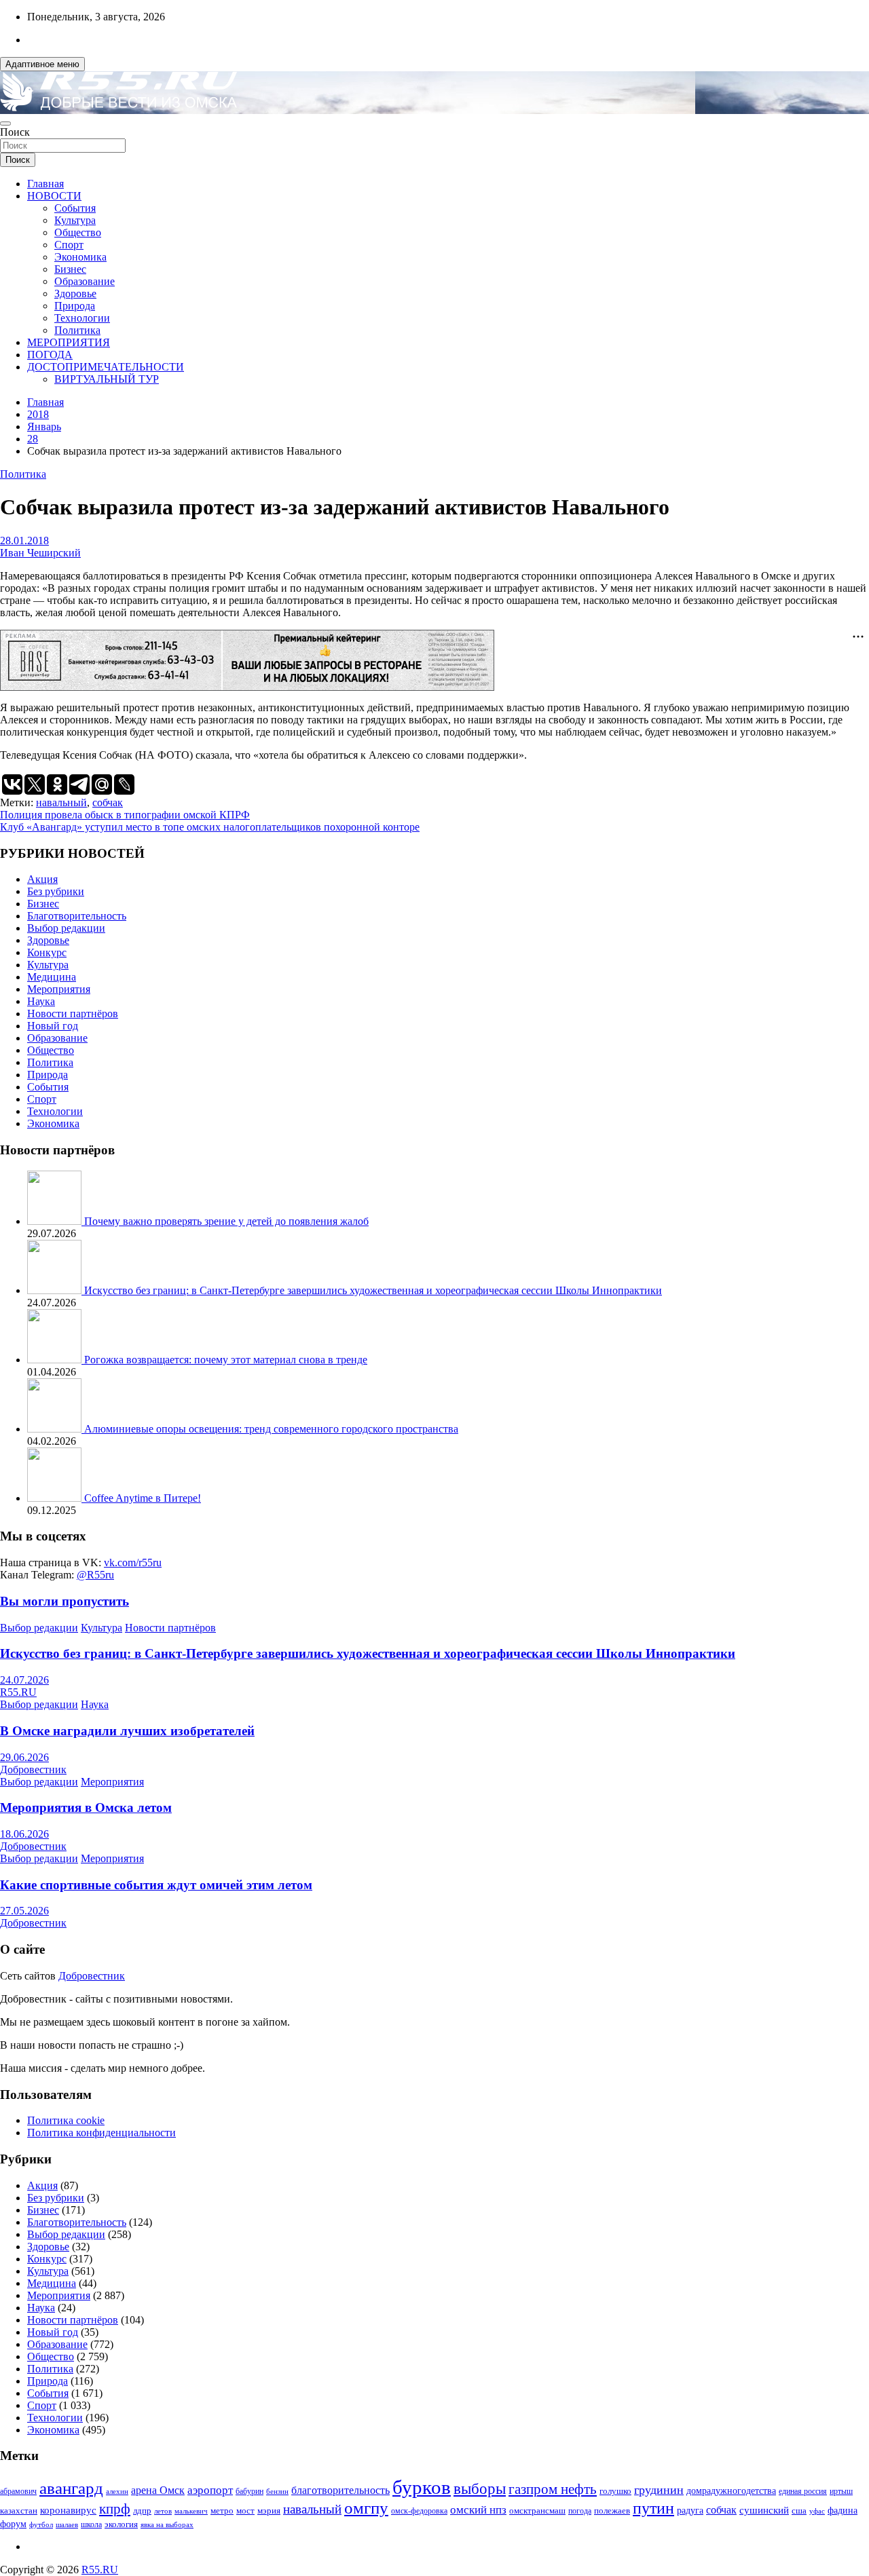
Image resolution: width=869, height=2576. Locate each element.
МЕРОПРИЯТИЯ (69, 342)
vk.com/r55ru (133, 1562)
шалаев (67, 2524)
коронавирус (68, 2510)
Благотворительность (77, 916)
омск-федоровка (419, 2511)
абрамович (18, 2492)
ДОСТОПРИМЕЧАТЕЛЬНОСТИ (106, 367)
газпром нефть (553, 2489)
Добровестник (33, 1769)
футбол (41, 2524)
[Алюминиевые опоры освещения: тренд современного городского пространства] (56, 1429)
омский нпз (478, 2510)
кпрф (115, 2509)
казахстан (19, 2511)
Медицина (52, 977)
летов (163, 2511)
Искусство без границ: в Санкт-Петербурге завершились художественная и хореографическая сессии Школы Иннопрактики (373, 1290)
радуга (690, 2511)
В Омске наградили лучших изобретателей (127, 1731)
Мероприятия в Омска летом (86, 1807)
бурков (422, 2487)
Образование (85, 281)
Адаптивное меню (42, 64)
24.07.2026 (24, 1680)
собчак (108, 802)
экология (121, 2524)
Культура (75, 220)
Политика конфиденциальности (101, 2133)
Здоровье (75, 293)
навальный (61, 802)
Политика (77, 330)
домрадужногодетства (731, 2491)
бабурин (249, 2492)
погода (580, 2511)
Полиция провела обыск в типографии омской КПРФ (125, 815)
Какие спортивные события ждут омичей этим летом (156, 1885)
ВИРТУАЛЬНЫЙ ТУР (107, 379)
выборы (480, 2489)
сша (799, 2511)
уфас (817, 2511)
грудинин (659, 2490)
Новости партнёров (73, 1014)
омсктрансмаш (537, 2511)
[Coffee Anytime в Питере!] (56, 1498)
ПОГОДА (50, 355)
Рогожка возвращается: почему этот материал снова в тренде (226, 1360)
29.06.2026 (24, 1757)
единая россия (803, 2492)
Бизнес (70, 269)
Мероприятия (59, 989)
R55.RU (18, 1692)
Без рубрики (56, 891)
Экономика (80, 257)
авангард (71, 2488)
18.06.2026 (24, 1834)
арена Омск (158, 2490)
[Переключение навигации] (5, 124)
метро (222, 2511)
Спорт (69, 245)
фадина (843, 2511)
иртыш (841, 2491)
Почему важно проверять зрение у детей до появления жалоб (226, 1221)
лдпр (142, 2511)
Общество (78, 232)
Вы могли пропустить (64, 1601)
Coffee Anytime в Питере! (143, 1498)
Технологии (82, 318)
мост (245, 2511)
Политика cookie (66, 2120)
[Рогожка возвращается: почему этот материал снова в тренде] (56, 1360)
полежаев (612, 2511)
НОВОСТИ (54, 196)
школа (91, 2525)
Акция (42, 879)
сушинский (764, 2510)
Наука (41, 1001)
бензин (277, 2491)
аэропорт (210, 2490)
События (75, 208)
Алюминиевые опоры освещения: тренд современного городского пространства (271, 1429)
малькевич (191, 2511)
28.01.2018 (24, 541)
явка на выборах (167, 2524)
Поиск (15, 132)
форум (13, 2524)
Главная (45, 184)
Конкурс (47, 952)
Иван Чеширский (40, 553)
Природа (75, 306)
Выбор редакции (66, 928)
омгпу (366, 2508)
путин (653, 2508)
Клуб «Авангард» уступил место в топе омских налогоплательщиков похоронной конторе (210, 827)
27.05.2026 (24, 1911)
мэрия (269, 2511)
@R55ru (95, 1575)
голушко (615, 2491)
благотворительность (340, 2490)
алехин (117, 2491)
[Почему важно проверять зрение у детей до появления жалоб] (56, 1221)
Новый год (53, 1026)
